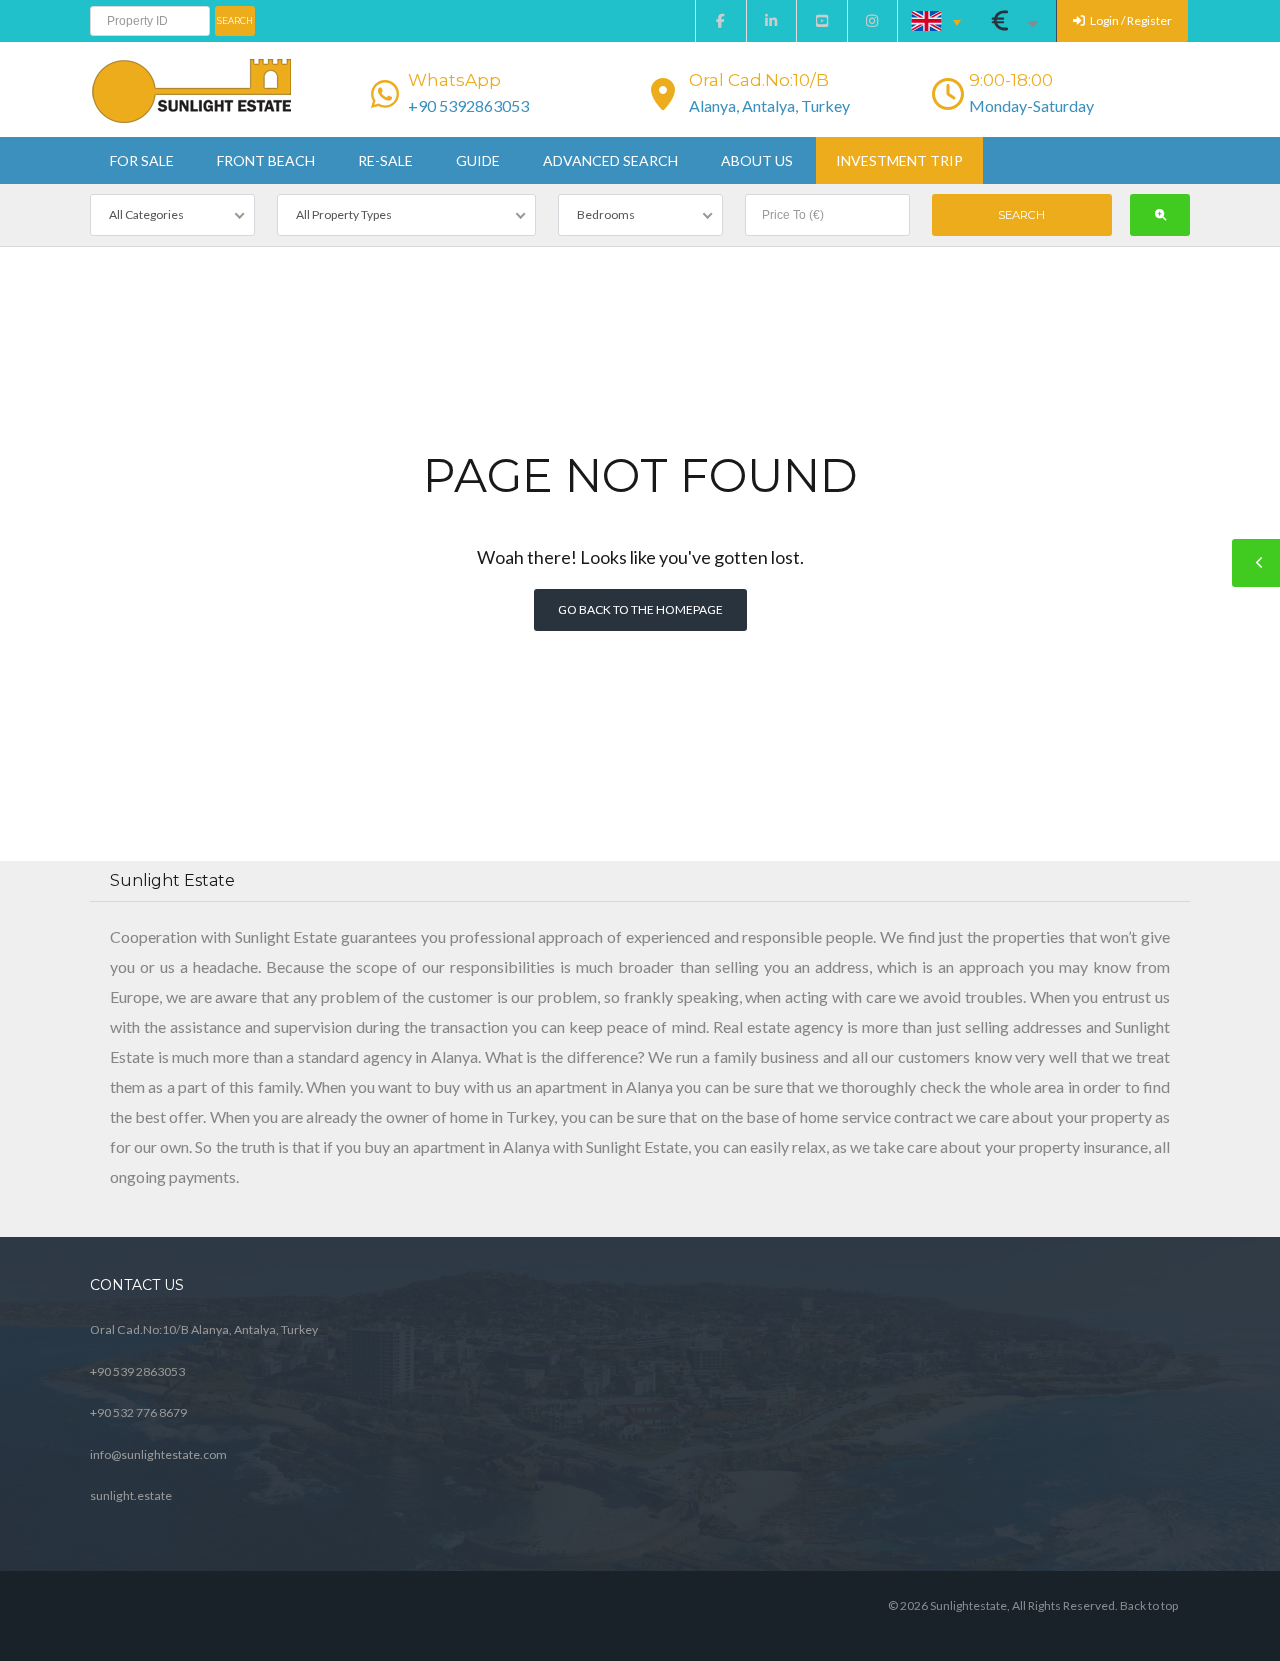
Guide (478, 160)
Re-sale (385, 160)
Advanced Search (610, 160)
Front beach (266, 160)
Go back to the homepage (640, 609)
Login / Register (1130, 20)
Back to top (1149, 1605)
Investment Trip (899, 160)
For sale (142, 160)
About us (757, 160)
